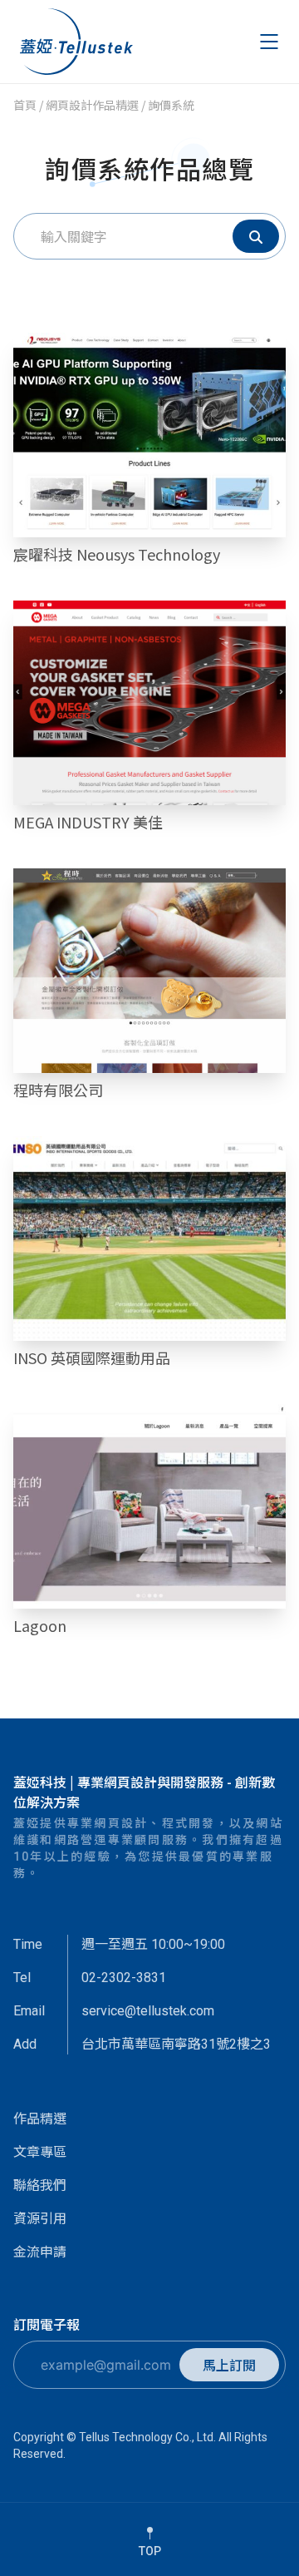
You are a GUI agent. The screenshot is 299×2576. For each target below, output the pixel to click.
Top (150, 2551)
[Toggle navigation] (270, 42)
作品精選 (40, 2118)
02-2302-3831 (124, 1978)
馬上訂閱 (229, 2365)
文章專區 (40, 2151)
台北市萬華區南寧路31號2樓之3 (176, 2044)
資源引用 (40, 2218)
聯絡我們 (40, 2184)
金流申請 (40, 2251)
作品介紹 (149, 443)
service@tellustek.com (148, 2011)
